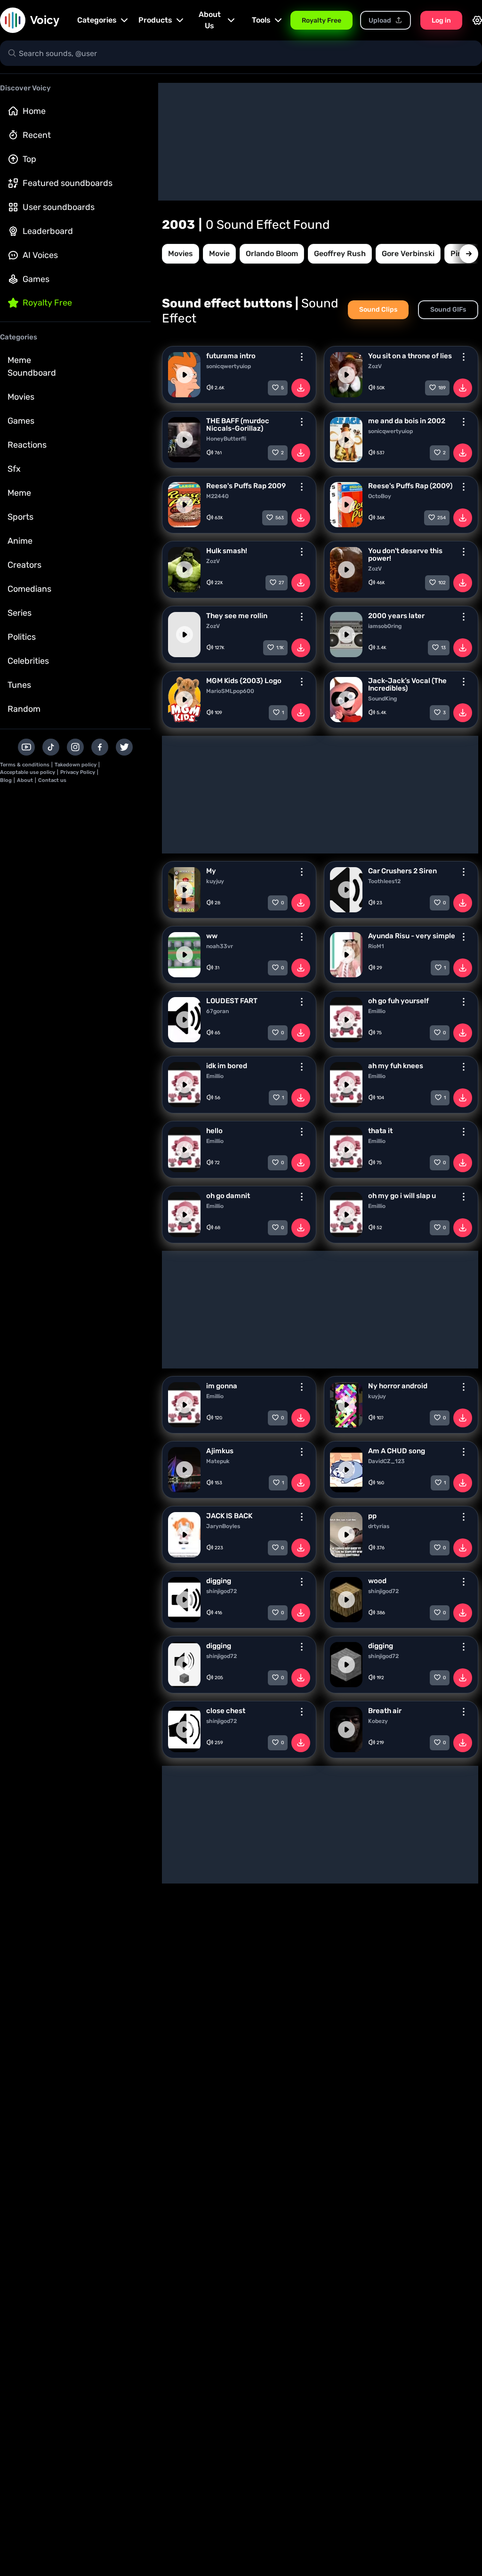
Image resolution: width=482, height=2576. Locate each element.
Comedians (29, 589)
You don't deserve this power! (405, 555)
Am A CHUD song (397, 1451)
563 (280, 518)
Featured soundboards (68, 183)
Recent (37, 135)
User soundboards (59, 207)
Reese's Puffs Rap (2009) (410, 486)
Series (20, 613)
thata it (380, 1131)
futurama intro (231, 356)
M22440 (217, 496)
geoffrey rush (340, 254)
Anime (20, 541)
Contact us (52, 780)
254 (442, 518)
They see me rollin (237, 616)
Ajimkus (220, 1451)
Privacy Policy (78, 772)
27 (281, 583)
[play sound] (185, 375)
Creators (24, 565)
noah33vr (220, 946)
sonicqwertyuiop (229, 366)
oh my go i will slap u (402, 1196)
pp (372, 1516)
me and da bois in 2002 (407, 421)
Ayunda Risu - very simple (412, 936)
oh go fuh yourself (398, 1001)
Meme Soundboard (32, 366)
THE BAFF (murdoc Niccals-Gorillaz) (238, 425)
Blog (6, 780)
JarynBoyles (223, 1526)
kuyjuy (215, 881)
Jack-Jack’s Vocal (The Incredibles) (407, 684)
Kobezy (378, 1721)
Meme (19, 493)
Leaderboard (48, 231)
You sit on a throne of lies (410, 356)
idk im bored (227, 1066)
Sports (20, 517)
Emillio (377, 1011)
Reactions (27, 445)
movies (181, 254)
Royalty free (47, 303)
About (25, 780)
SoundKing (382, 699)
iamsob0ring (385, 626)
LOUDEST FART (232, 1001)
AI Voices (40, 255)
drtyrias (379, 1526)
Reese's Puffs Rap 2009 (246, 486)
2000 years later (396, 616)
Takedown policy (76, 765)
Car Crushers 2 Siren (402, 871)
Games (36, 279)
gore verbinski (408, 254)
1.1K (280, 648)
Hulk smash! (227, 551)
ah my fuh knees (396, 1066)
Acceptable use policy (28, 772)
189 (442, 388)
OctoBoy (380, 496)
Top (29, 159)
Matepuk (218, 1461)
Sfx (14, 469)
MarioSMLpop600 (230, 691)
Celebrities (28, 661)
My (211, 871)
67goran (217, 1011)
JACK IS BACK (229, 1516)
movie (219, 254)
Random (24, 709)
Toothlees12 (384, 881)
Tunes (19, 685)
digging (219, 1581)
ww (212, 936)
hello (214, 1131)
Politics (22, 637)
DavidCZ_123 (386, 1461)
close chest (226, 1711)
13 (443, 648)
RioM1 (376, 946)
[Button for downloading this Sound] (301, 388)
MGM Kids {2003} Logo (244, 681)
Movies (21, 397)
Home (34, 111)
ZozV (375, 366)
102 (442, 583)
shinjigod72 (221, 1591)
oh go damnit (228, 1196)
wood (377, 1581)
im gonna (222, 1386)
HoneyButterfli (226, 439)
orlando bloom (272, 254)
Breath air (385, 1711)
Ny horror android (398, 1386)
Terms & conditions (25, 765)
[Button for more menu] (302, 357)
